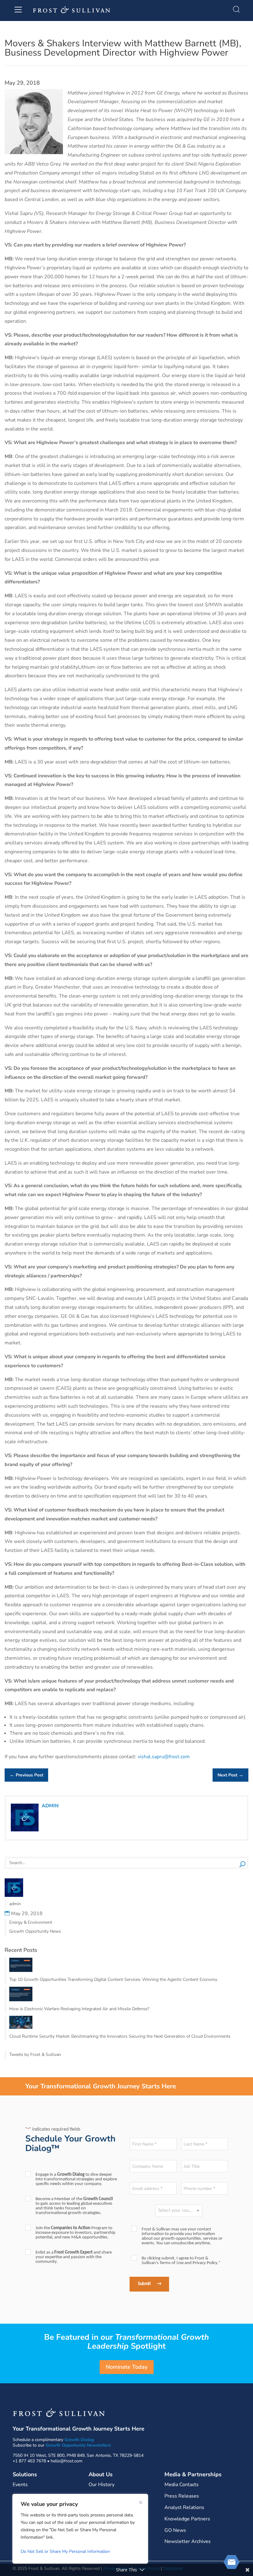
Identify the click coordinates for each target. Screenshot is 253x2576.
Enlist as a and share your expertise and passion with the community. (74, 2257)
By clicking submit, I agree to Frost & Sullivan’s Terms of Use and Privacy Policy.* (181, 2261)
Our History (102, 2485)
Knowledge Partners (187, 2519)
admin (50, 1806)
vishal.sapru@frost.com (164, 1757)
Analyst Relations (184, 2507)
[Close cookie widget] (141, 2502)
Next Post (230, 1775)
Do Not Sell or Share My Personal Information (65, 2551)
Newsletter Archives (188, 2541)
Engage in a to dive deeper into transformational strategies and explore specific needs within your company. (76, 2179)
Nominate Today (127, 2367)
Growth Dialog (79, 2440)
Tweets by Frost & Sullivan (35, 2055)
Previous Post (26, 1775)
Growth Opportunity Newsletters (78, 2445)
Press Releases (182, 2496)
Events (20, 2485)
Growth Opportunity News (35, 1931)
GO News (175, 2530)
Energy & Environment (31, 1922)
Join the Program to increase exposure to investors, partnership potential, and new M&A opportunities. (75, 2233)
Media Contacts (182, 2485)
